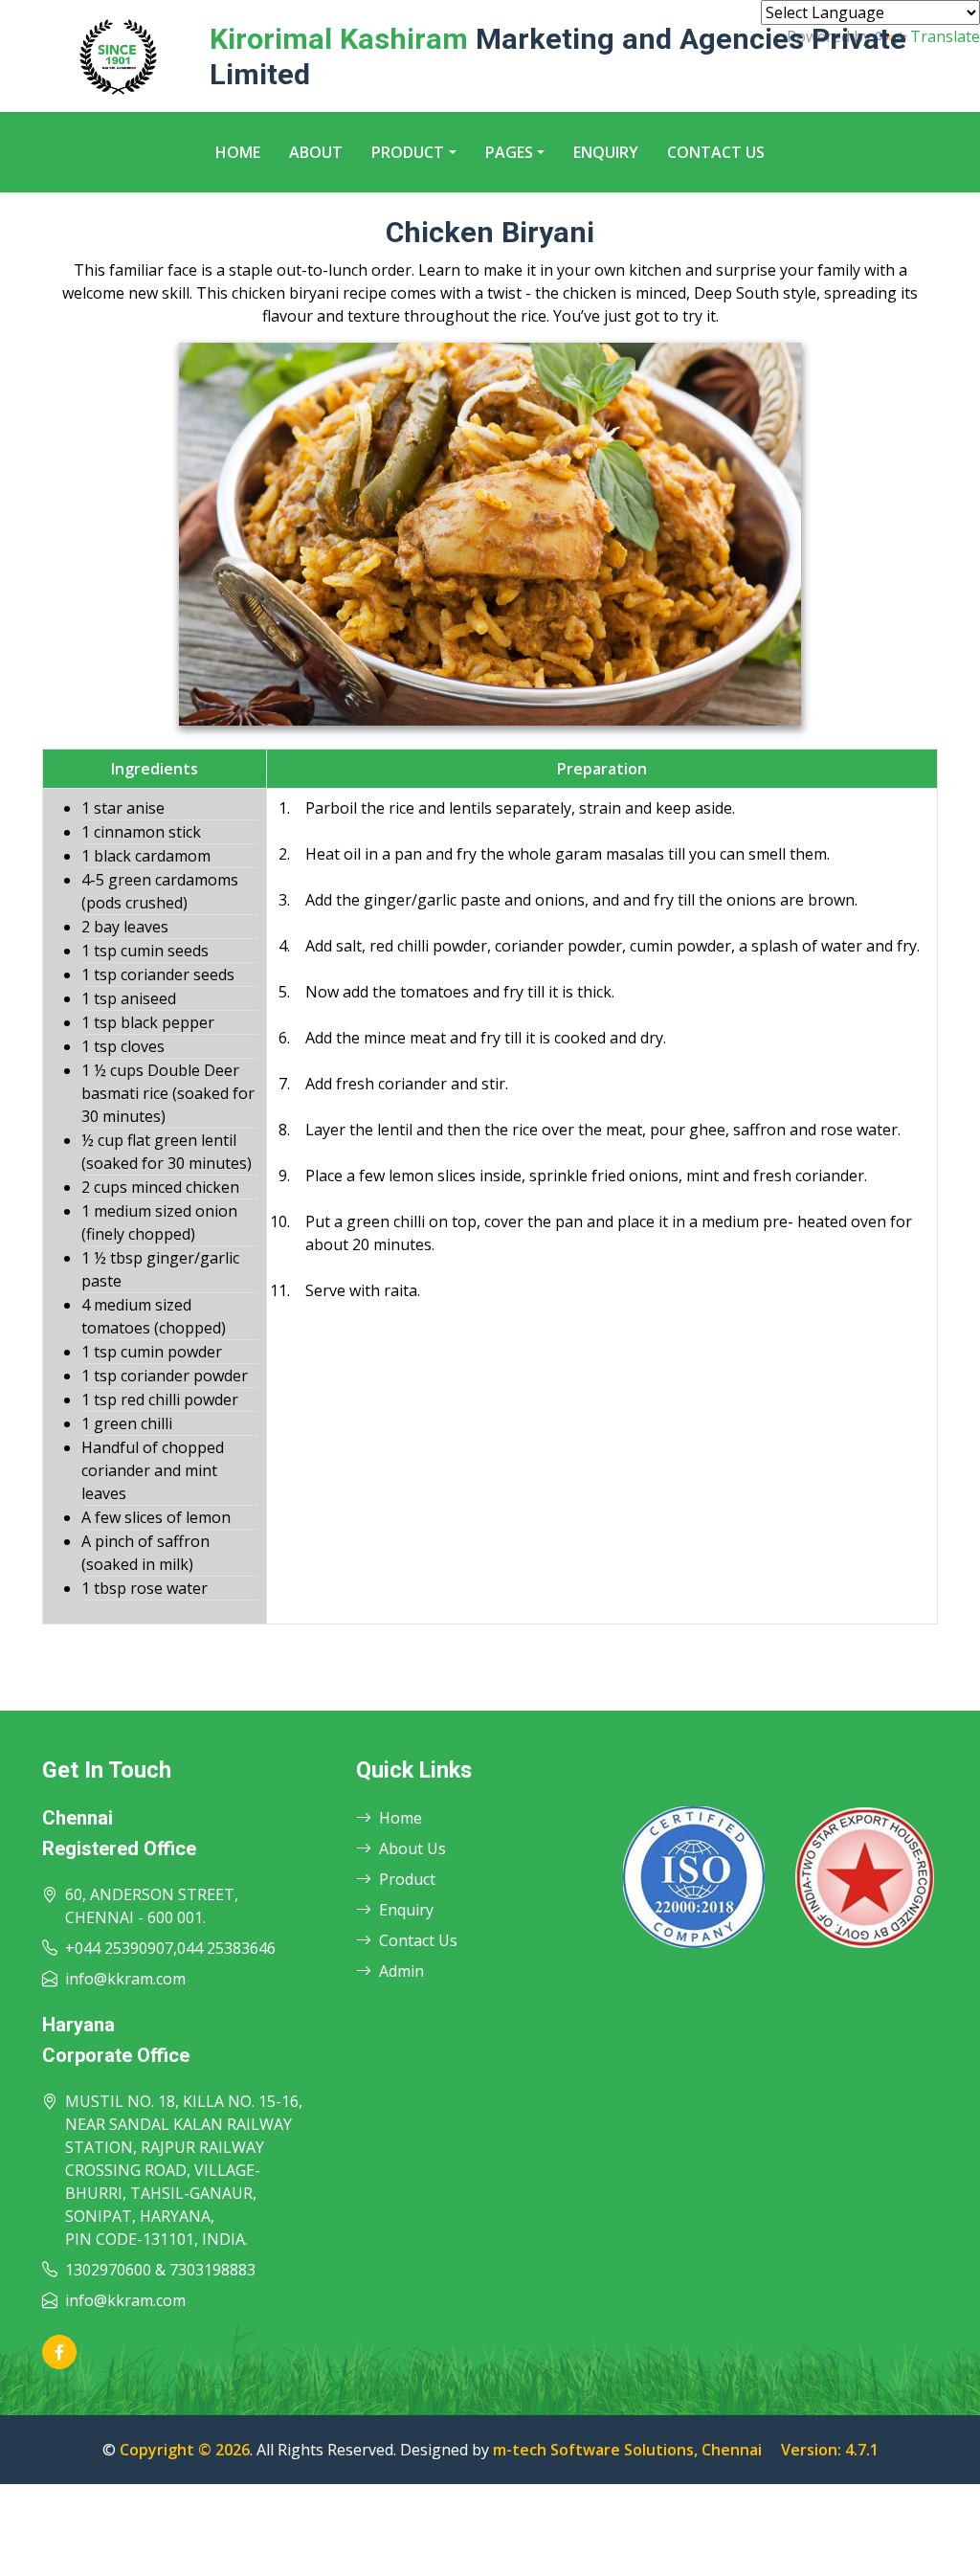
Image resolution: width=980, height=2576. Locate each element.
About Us (412, 1848)
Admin (401, 1971)
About (316, 152)
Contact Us (716, 152)
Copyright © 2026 (185, 2450)
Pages (509, 152)
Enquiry (606, 152)
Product (408, 152)
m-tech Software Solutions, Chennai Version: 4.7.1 (686, 2450)
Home (238, 152)
